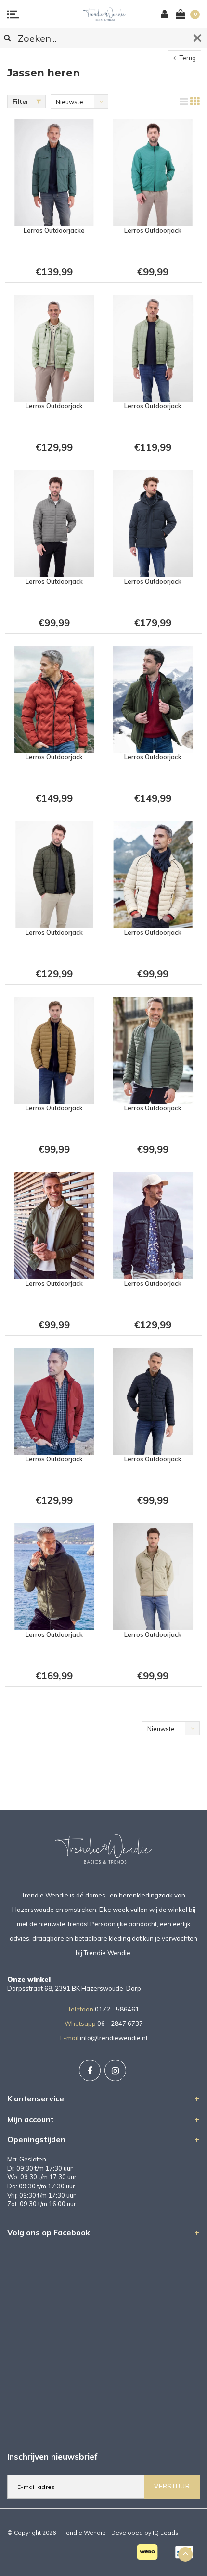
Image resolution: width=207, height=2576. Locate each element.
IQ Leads (166, 2532)
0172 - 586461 (117, 2009)
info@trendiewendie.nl (114, 2038)
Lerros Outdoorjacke (54, 230)
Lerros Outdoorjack (153, 230)
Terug (187, 58)
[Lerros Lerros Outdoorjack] (153, 173)
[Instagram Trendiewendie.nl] (115, 2070)
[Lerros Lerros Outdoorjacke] (54, 173)
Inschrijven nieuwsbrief (52, 2457)
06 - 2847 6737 (120, 2023)
